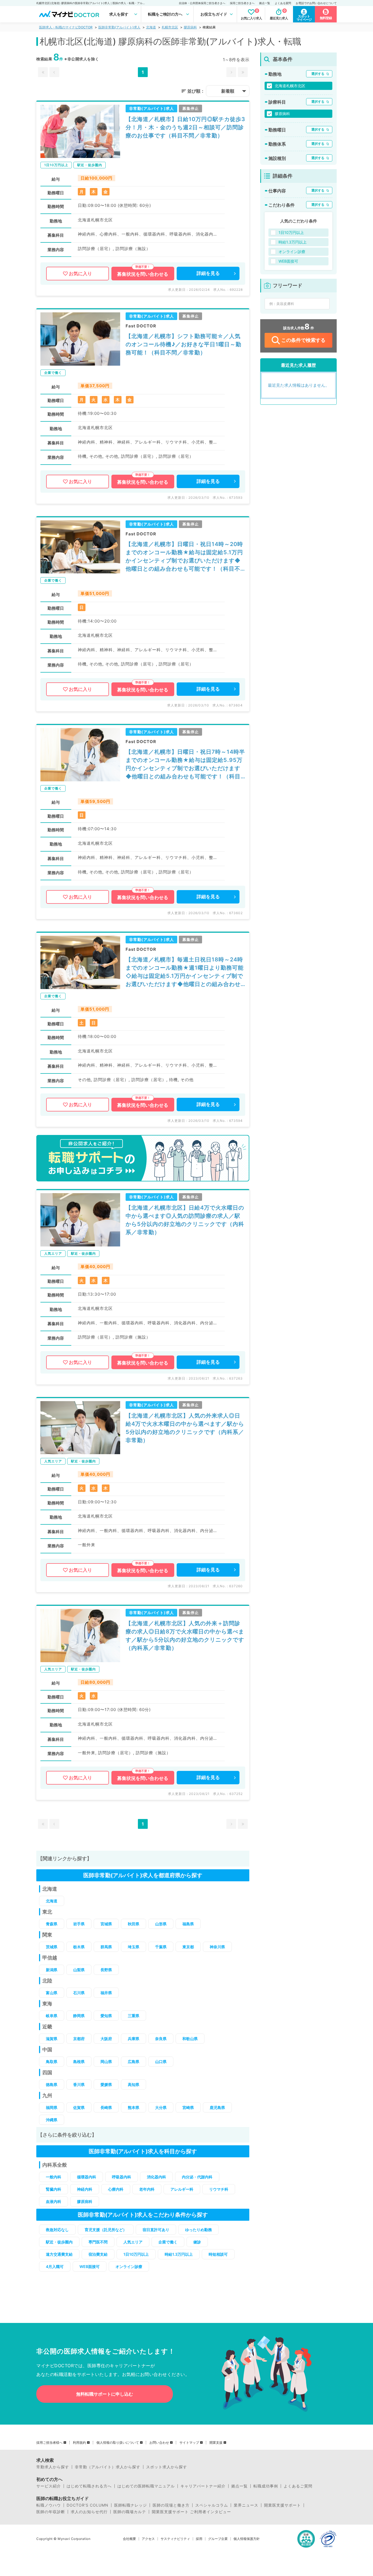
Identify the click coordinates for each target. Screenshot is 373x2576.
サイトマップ (189, 2443)
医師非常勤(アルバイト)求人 (119, 27)
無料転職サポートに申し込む (105, 2394)
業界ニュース (246, 2505)
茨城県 (52, 1947)
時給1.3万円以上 (179, 2254)
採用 (199, 2539)
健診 (197, 2242)
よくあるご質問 (298, 2486)
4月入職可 (55, 2267)
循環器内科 (87, 2177)
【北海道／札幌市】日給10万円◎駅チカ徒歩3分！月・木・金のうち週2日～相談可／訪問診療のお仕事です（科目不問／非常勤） (185, 127)
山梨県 (79, 1970)
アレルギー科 (182, 2189)
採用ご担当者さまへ (242, 3)
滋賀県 (52, 2039)
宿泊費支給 (98, 2254)
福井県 (106, 1993)
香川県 (79, 2084)
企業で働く (168, 2242)
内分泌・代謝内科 (197, 2177)
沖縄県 (52, 2120)
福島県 (188, 1924)
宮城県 (106, 1924)
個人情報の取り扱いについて (118, 2443)
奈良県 (161, 2039)
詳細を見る (208, 273)
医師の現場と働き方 (171, 2505)
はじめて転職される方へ (89, 2486)
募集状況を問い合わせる (143, 274)
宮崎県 (188, 2107)
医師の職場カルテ (130, 2512)
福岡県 (52, 2107)
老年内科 (147, 2189)
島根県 (79, 2062)
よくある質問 (283, 3)
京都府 (79, 2039)
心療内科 (116, 2189)
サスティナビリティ (175, 2539)
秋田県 (134, 1924)
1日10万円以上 (136, 2254)
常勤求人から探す (53, 2467)
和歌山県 (190, 2039)
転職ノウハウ (49, 2505)
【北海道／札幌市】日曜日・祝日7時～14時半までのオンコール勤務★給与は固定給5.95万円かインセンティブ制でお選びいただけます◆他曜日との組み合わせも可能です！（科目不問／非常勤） (185, 765)
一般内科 (54, 2177)
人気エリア (133, 2242)
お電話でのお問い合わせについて (316, 3)
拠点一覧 (265, 3)
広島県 (134, 2062)
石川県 (79, 1993)
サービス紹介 (49, 2486)
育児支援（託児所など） (106, 2230)
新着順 (228, 91)
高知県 (134, 2084)
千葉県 (161, 1947)
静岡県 (79, 2016)
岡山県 (106, 2062)
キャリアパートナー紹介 (203, 2486)
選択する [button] (318, 74)
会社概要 (129, 2539)
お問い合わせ (159, 2443)
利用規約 (79, 2443)
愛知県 (106, 2016)
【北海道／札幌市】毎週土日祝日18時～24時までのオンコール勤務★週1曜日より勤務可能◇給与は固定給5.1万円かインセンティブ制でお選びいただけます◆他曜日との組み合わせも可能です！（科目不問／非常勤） (185, 972)
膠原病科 (190, 27)
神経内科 (85, 2189)
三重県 (134, 2016)
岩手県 (79, 1924)
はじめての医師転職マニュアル (146, 2486)
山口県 (161, 2062)
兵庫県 (134, 2039)
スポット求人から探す (167, 2467)
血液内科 (54, 2201)
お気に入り (80, 274)
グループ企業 (218, 2539)
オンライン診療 (129, 2267)
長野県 (106, 1970)
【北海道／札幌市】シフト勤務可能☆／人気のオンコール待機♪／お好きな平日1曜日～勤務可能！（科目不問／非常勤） (183, 344)
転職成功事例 (266, 2486)
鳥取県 (52, 2062)
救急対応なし (57, 2230)
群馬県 (106, 1947)
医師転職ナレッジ (131, 2505)
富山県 (52, 1993)
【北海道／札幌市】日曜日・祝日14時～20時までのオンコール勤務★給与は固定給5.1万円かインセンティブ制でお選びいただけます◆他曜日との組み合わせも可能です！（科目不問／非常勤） (184, 557)
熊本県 (134, 2107)
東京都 (188, 1947)
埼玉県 (134, 1947)
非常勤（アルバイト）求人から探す (108, 2467)
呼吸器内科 (122, 2177)
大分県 (161, 2107)
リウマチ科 (219, 2189)
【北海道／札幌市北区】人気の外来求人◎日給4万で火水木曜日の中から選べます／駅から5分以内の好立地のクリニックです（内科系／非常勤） (185, 1428)
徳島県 (52, 2084)
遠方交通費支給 (59, 2254)
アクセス (148, 2539)
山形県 (161, 1924)
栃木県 (79, 1947)
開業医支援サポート (282, 2505)
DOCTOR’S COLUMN (88, 2505)
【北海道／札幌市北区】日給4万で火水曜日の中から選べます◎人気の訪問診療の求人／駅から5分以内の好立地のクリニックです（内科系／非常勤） (185, 1220)
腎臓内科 (54, 2189)
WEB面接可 (90, 2267)
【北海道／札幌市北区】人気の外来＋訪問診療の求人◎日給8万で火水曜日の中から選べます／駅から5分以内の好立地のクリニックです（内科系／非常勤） (185, 1636)
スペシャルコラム (212, 2505)
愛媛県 (106, 2084)
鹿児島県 (217, 2107)
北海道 (151, 27)
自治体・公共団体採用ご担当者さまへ (202, 3)
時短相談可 (218, 2254)
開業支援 (216, 2443)
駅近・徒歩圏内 (59, 2242)
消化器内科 (156, 2177)
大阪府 (106, 2039)
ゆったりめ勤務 (199, 2230)
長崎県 (106, 2107)
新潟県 (52, 1970)
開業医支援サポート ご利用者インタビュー (191, 2512)
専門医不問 (98, 2242)
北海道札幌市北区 (290, 86)
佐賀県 (79, 2107)
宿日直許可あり (156, 2230)
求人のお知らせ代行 (89, 2512)
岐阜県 (52, 2016)
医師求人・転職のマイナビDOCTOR (66, 27)
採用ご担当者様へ (49, 2443)
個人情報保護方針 (247, 2539)
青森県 (52, 1924)
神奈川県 (217, 1947)
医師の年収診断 (51, 2512)
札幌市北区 (170, 27)
